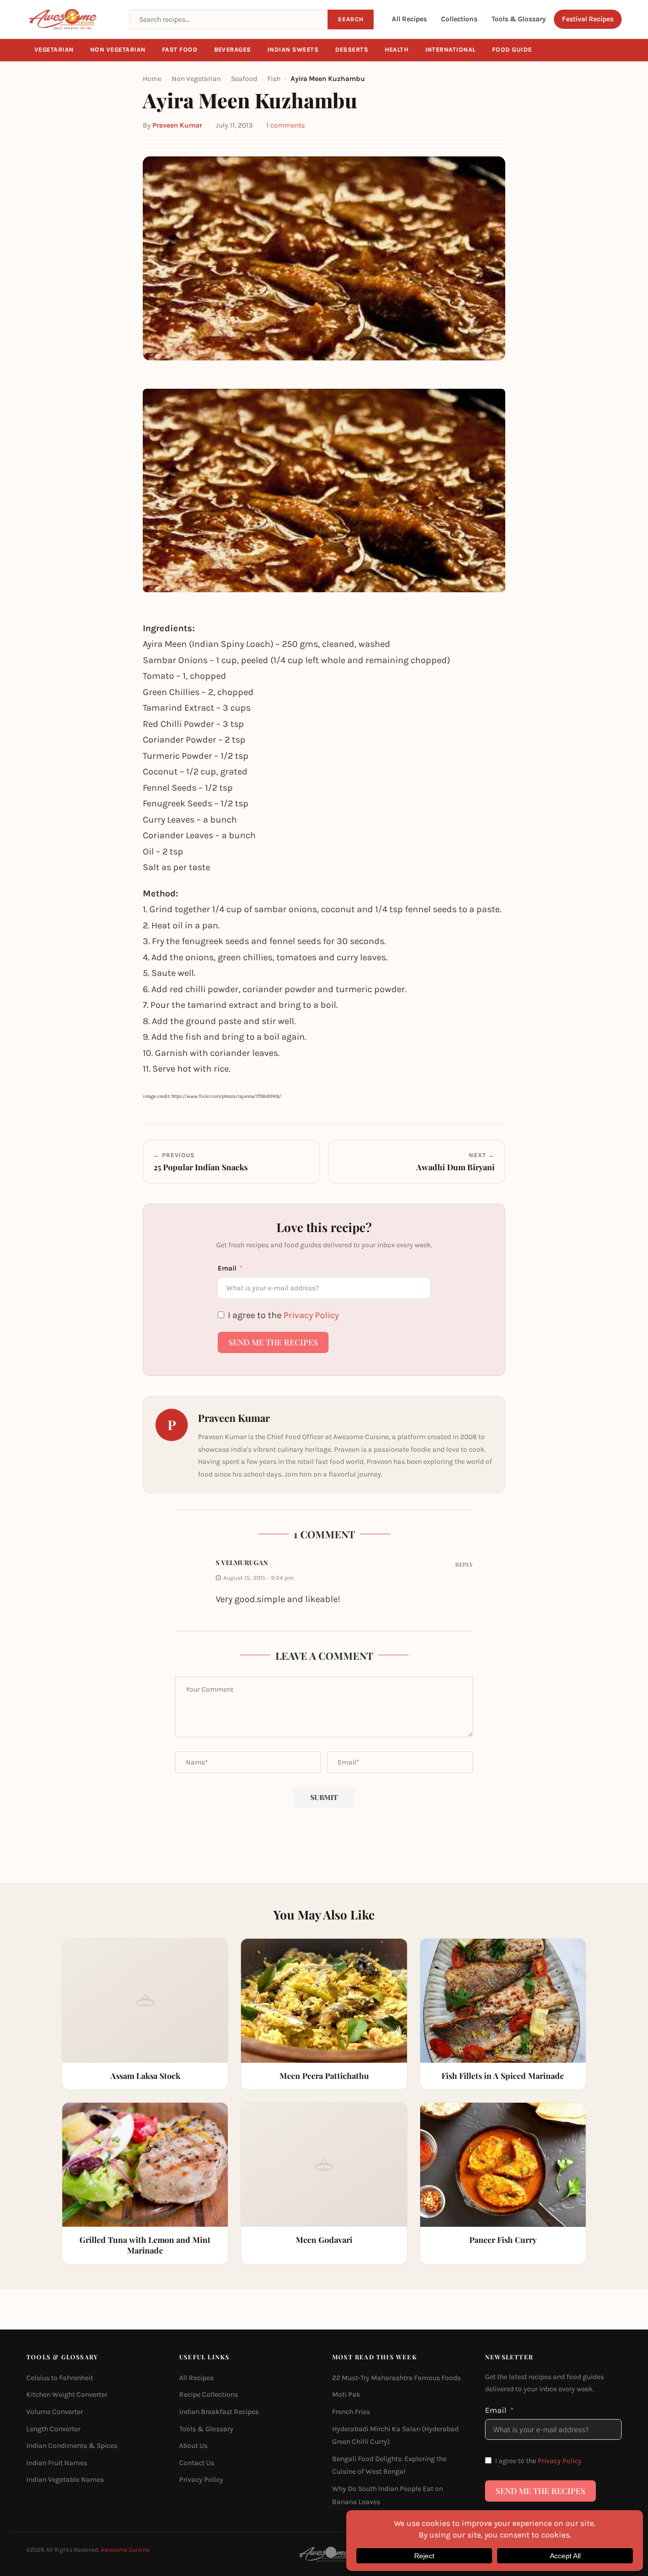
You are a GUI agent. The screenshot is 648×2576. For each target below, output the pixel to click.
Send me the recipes (273, 1342)
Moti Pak (346, 2395)
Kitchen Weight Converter (67, 2395)
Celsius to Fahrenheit (60, 2378)
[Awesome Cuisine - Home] (72, 19)
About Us (193, 2446)
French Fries (351, 2412)
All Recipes (409, 19)
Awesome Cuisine (125, 2550)
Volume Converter (55, 2412)
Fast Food (180, 50)
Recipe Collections (209, 2395)
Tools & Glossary (519, 19)
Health (397, 50)
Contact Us (197, 2463)
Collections (459, 19)
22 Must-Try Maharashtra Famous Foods (396, 2378)
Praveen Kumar (177, 125)
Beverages (233, 50)
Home (152, 79)
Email (227, 1268)
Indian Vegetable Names (65, 2480)
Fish (274, 79)
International (451, 50)
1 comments (286, 125)
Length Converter (53, 2428)
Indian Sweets (293, 50)
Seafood (244, 79)
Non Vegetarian (118, 50)
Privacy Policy (311, 1315)
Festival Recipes (588, 19)
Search (351, 19)
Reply (464, 1564)
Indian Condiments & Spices (72, 2446)
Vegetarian (54, 50)
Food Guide (512, 50)
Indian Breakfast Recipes (219, 2412)
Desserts (352, 50)
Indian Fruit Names (57, 2463)
